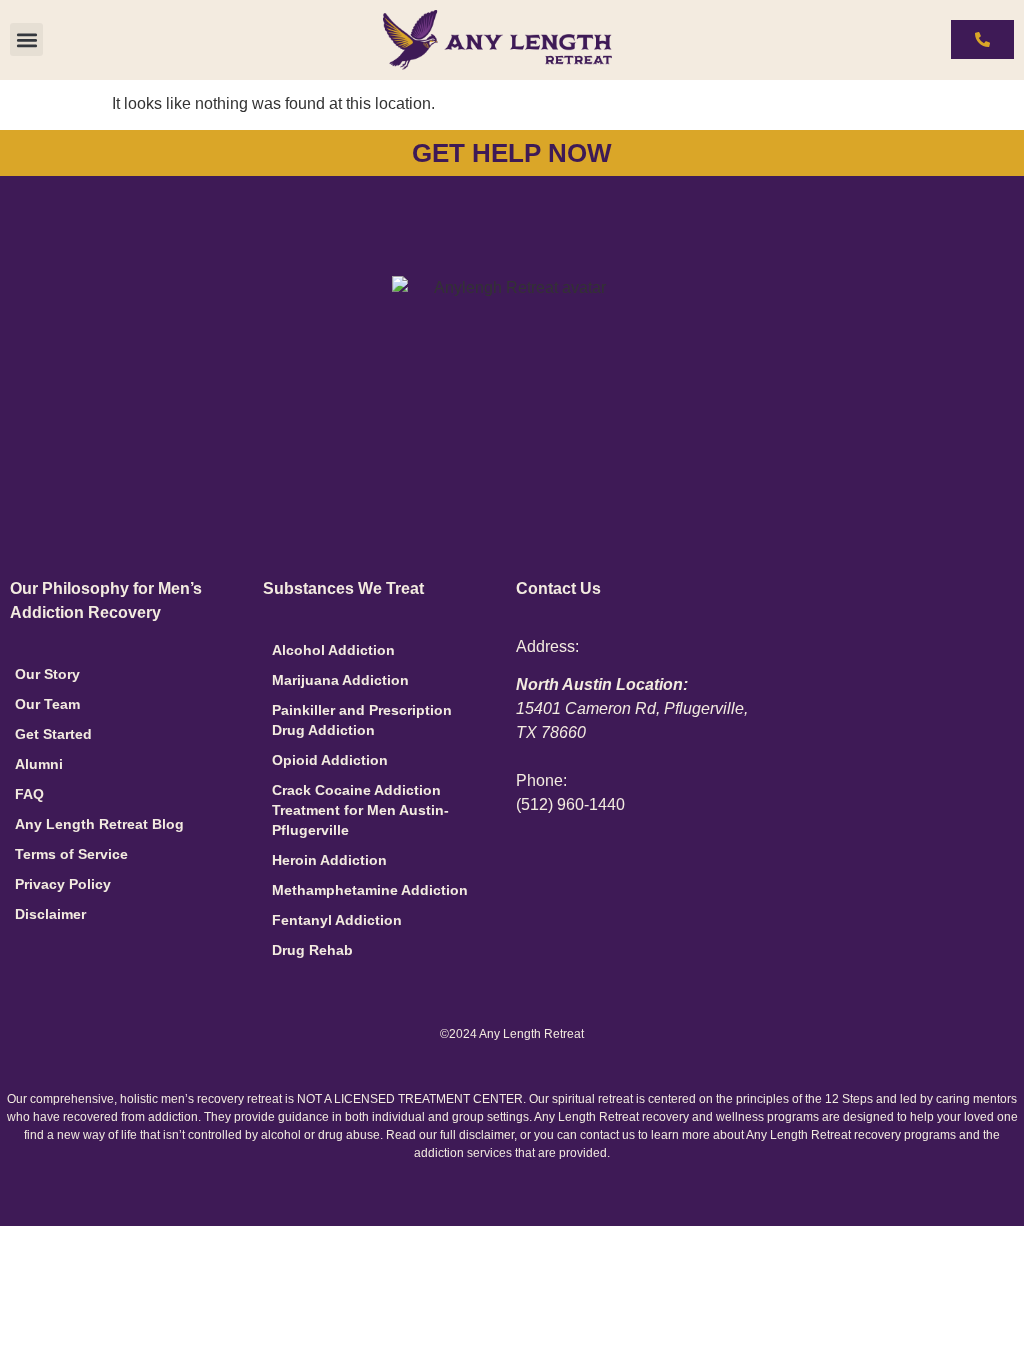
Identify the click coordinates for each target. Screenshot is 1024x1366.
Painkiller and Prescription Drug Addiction (362, 720)
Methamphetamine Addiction (370, 890)
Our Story (47, 674)
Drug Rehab (312, 950)
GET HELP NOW (512, 153)
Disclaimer (50, 914)
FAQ (29, 794)
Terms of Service (71, 854)
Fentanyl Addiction (337, 920)
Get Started (53, 734)
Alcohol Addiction (333, 650)
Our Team (47, 704)
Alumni (39, 764)
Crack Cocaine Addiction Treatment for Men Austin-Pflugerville (360, 810)
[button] (26, 39)
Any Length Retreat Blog (99, 824)
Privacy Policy (63, 884)
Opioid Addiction (330, 760)
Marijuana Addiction (340, 680)
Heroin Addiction (329, 860)
